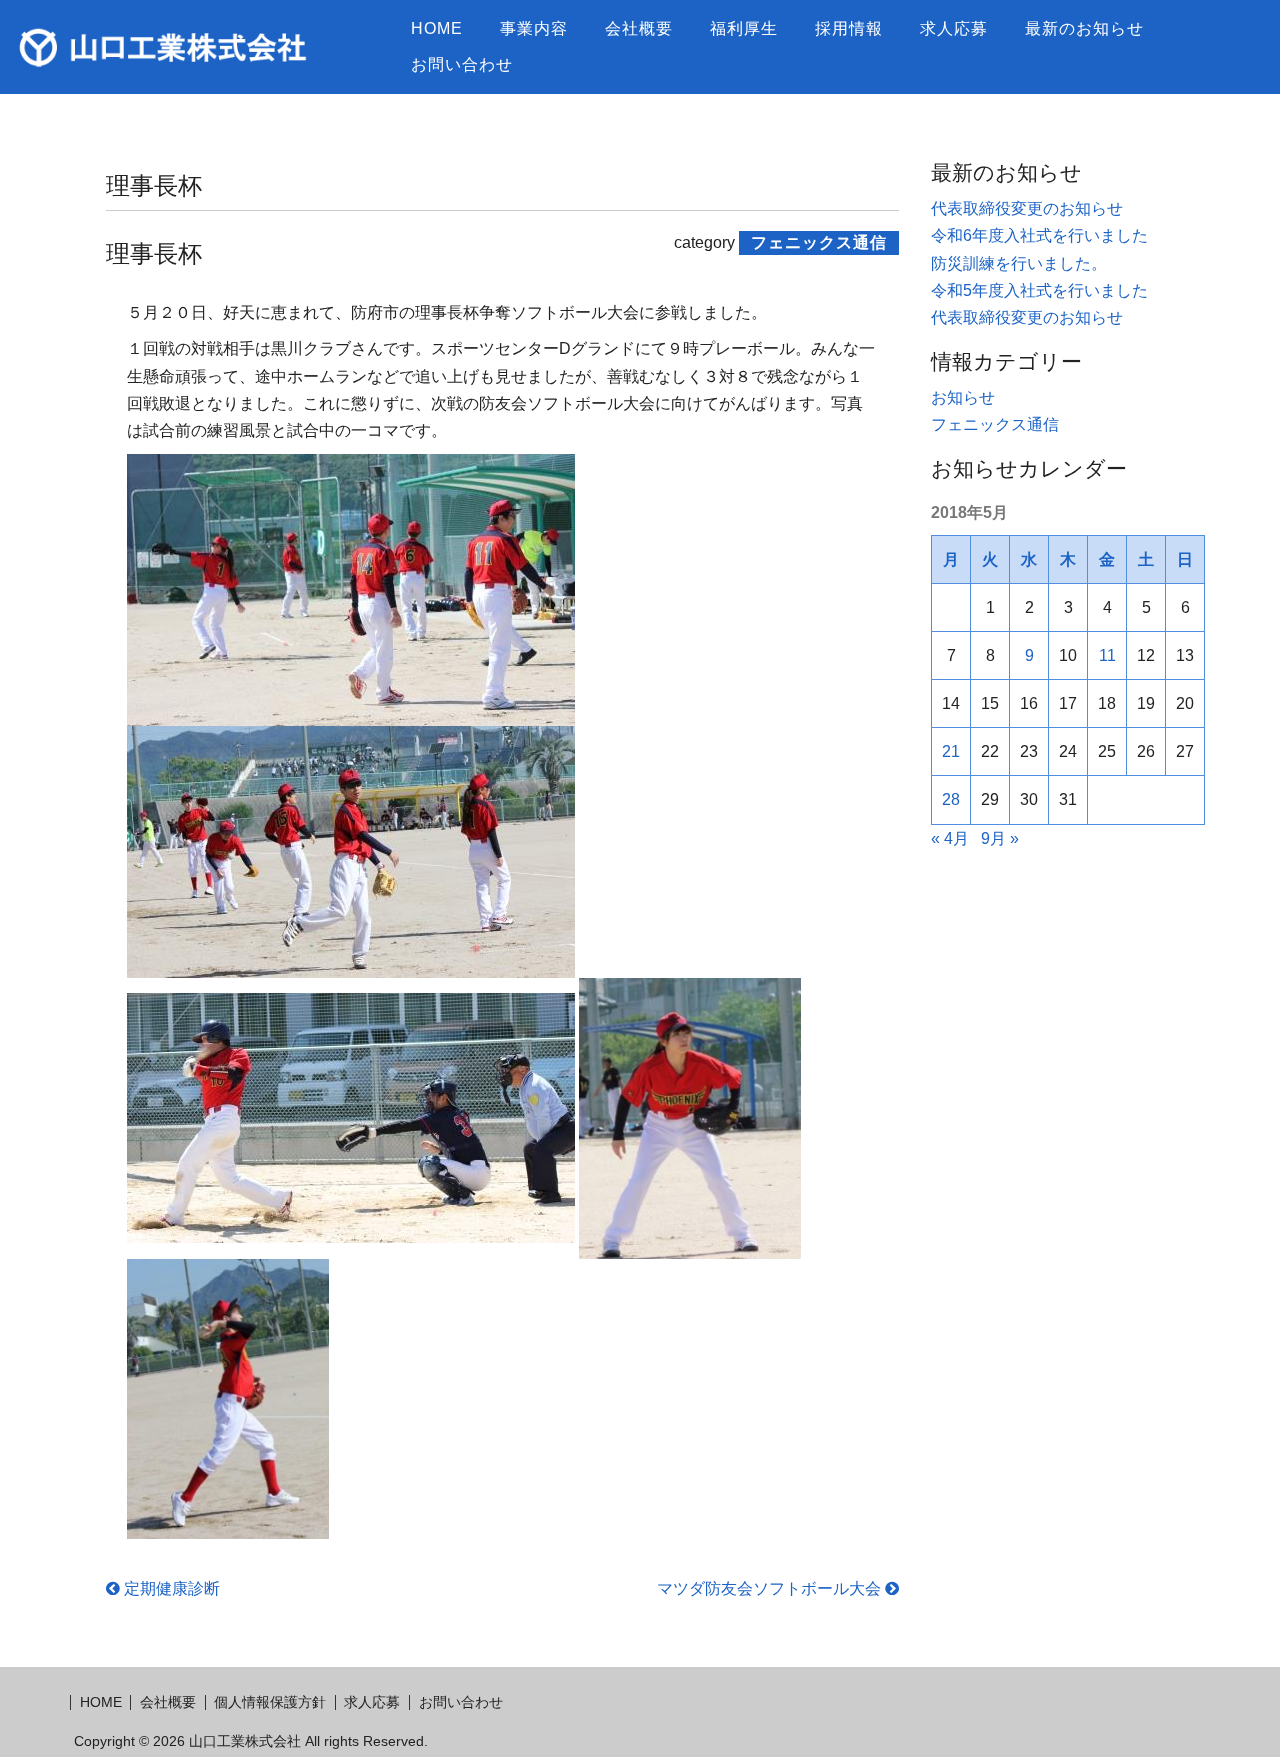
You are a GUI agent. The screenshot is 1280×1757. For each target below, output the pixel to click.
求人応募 (954, 28)
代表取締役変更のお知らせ (1027, 208)
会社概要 (639, 28)
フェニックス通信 (995, 424)
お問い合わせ (462, 64)
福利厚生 (744, 28)
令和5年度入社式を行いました (1039, 290)
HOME (437, 28)
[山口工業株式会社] (202, 47)
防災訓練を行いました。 (1019, 263)
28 (951, 799)
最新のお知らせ (1084, 28)
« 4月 (950, 838)
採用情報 (849, 28)
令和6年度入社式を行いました (1039, 235)
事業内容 (534, 28)
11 (1107, 655)
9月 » (1000, 838)
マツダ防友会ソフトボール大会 (771, 1588)
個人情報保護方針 (270, 1702)
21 (951, 751)
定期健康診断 (170, 1588)
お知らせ (963, 397)
